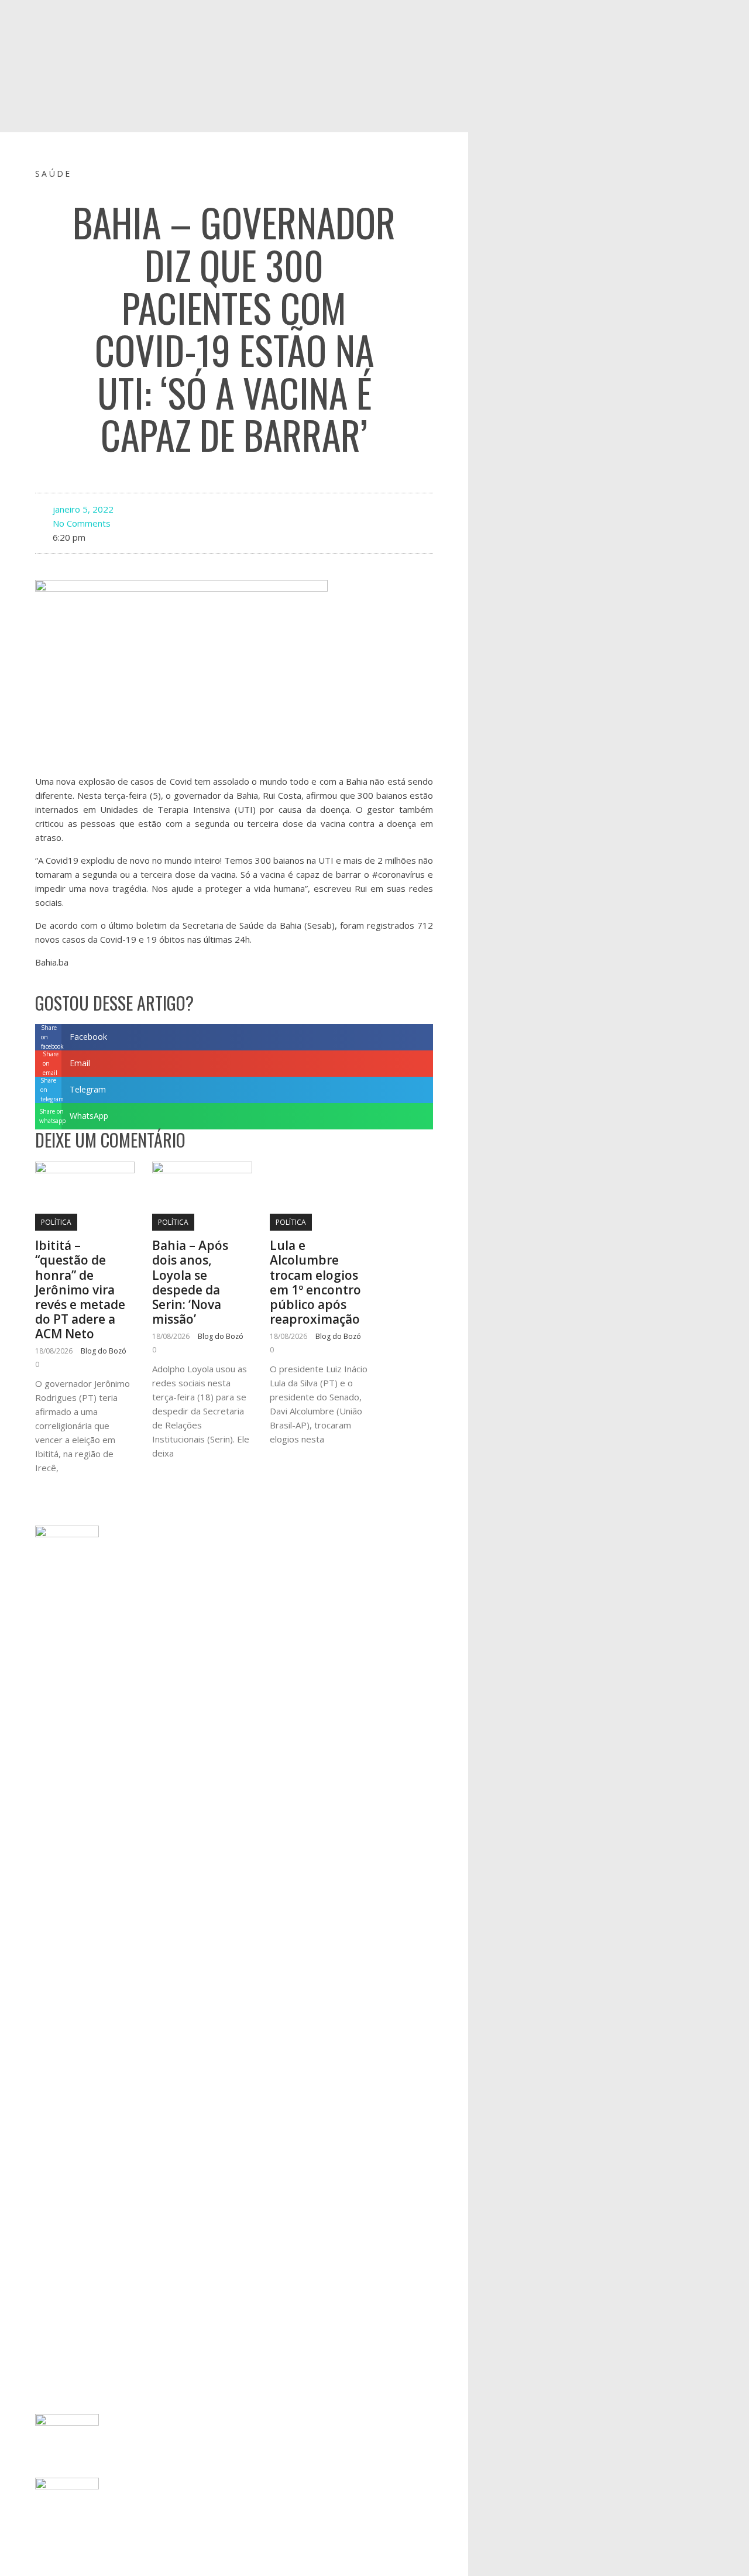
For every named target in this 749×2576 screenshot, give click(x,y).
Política (56, 1222)
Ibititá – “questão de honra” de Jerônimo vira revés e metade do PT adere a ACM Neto (80, 1289)
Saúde (54, 174)
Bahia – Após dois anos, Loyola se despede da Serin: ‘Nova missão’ (190, 1282)
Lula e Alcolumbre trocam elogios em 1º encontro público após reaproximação (315, 1282)
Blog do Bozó (104, 1351)
